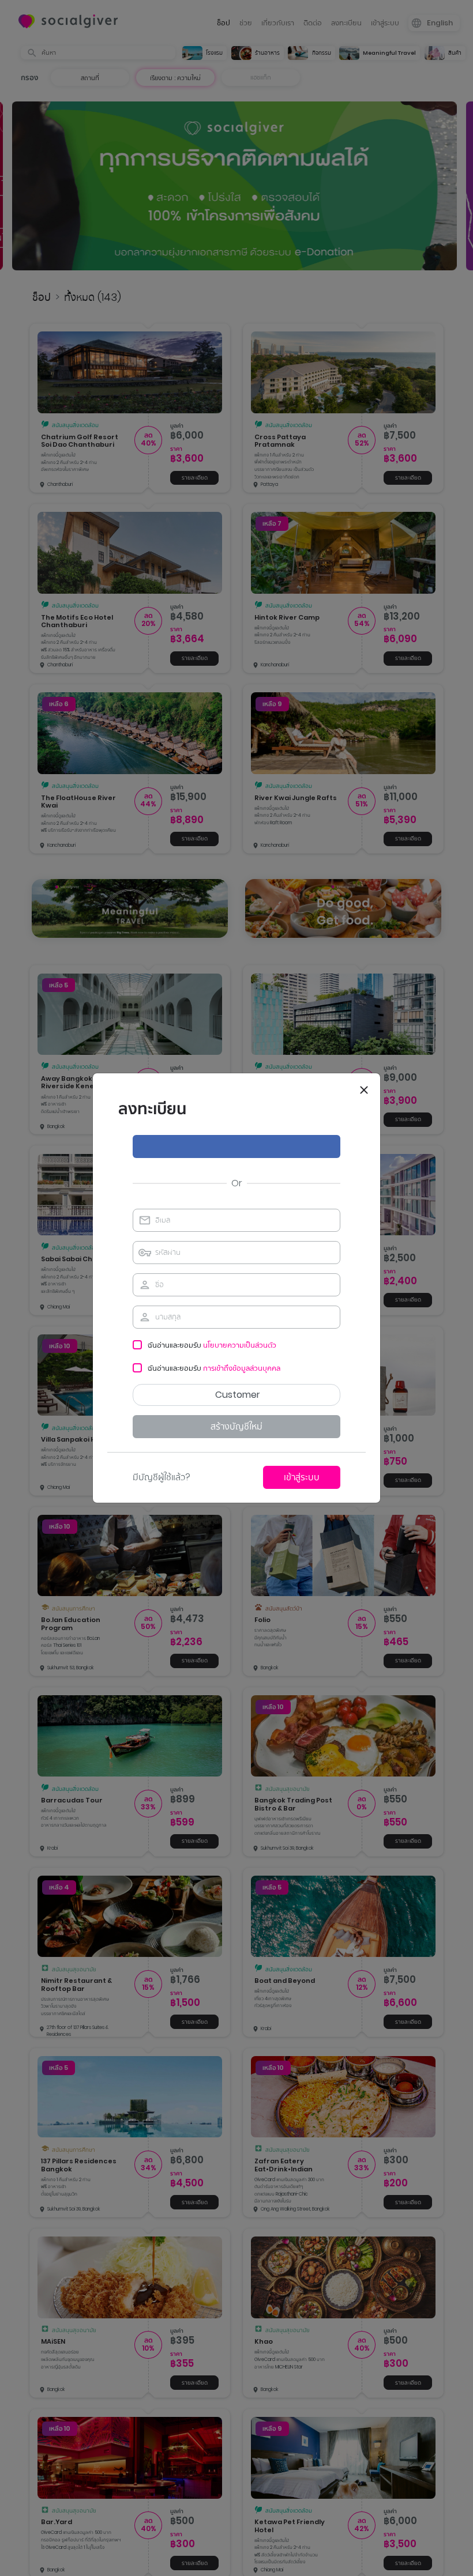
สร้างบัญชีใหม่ (236, 1426)
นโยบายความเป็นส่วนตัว (240, 1345)
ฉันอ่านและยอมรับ (212, 1345)
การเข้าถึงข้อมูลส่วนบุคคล (242, 1368)
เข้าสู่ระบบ (302, 1477)
